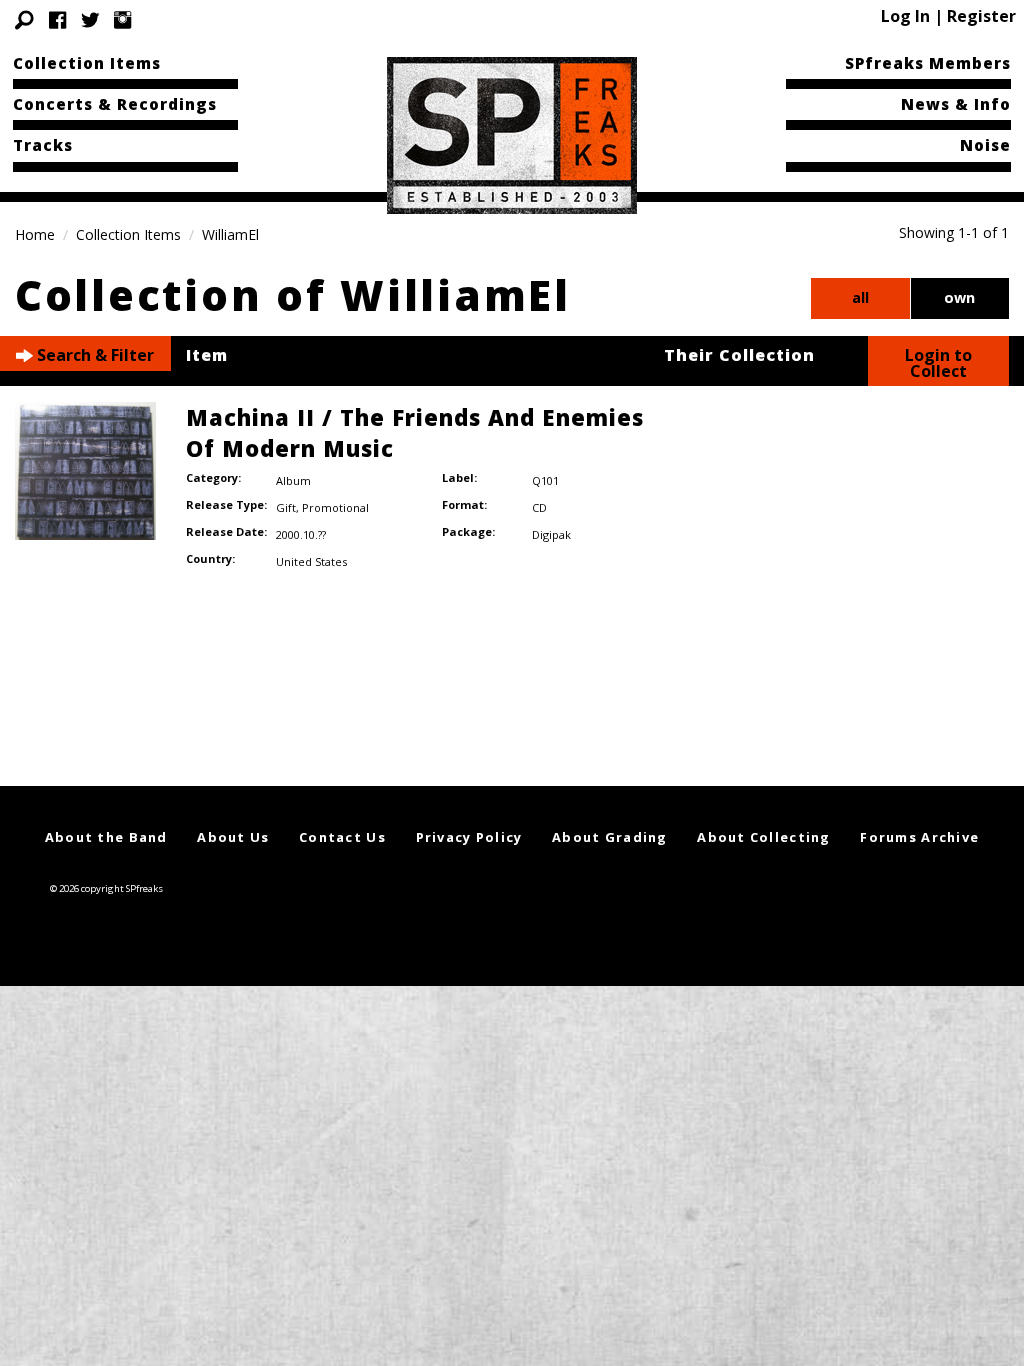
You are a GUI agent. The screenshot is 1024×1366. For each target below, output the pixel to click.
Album (293, 480)
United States (311, 561)
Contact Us (342, 837)
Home (35, 234)
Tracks (43, 145)
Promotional (335, 507)
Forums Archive (919, 837)
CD (539, 507)
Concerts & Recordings (115, 104)
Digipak (551, 534)
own (959, 297)
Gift (286, 507)
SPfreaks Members (928, 63)
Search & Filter (93, 355)
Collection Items (87, 63)
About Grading (610, 837)
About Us (233, 837)
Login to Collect (938, 363)
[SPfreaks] (512, 134)
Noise (985, 145)
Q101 (545, 480)
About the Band (106, 837)
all (860, 297)
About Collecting (763, 837)
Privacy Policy (469, 837)
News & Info (956, 104)
